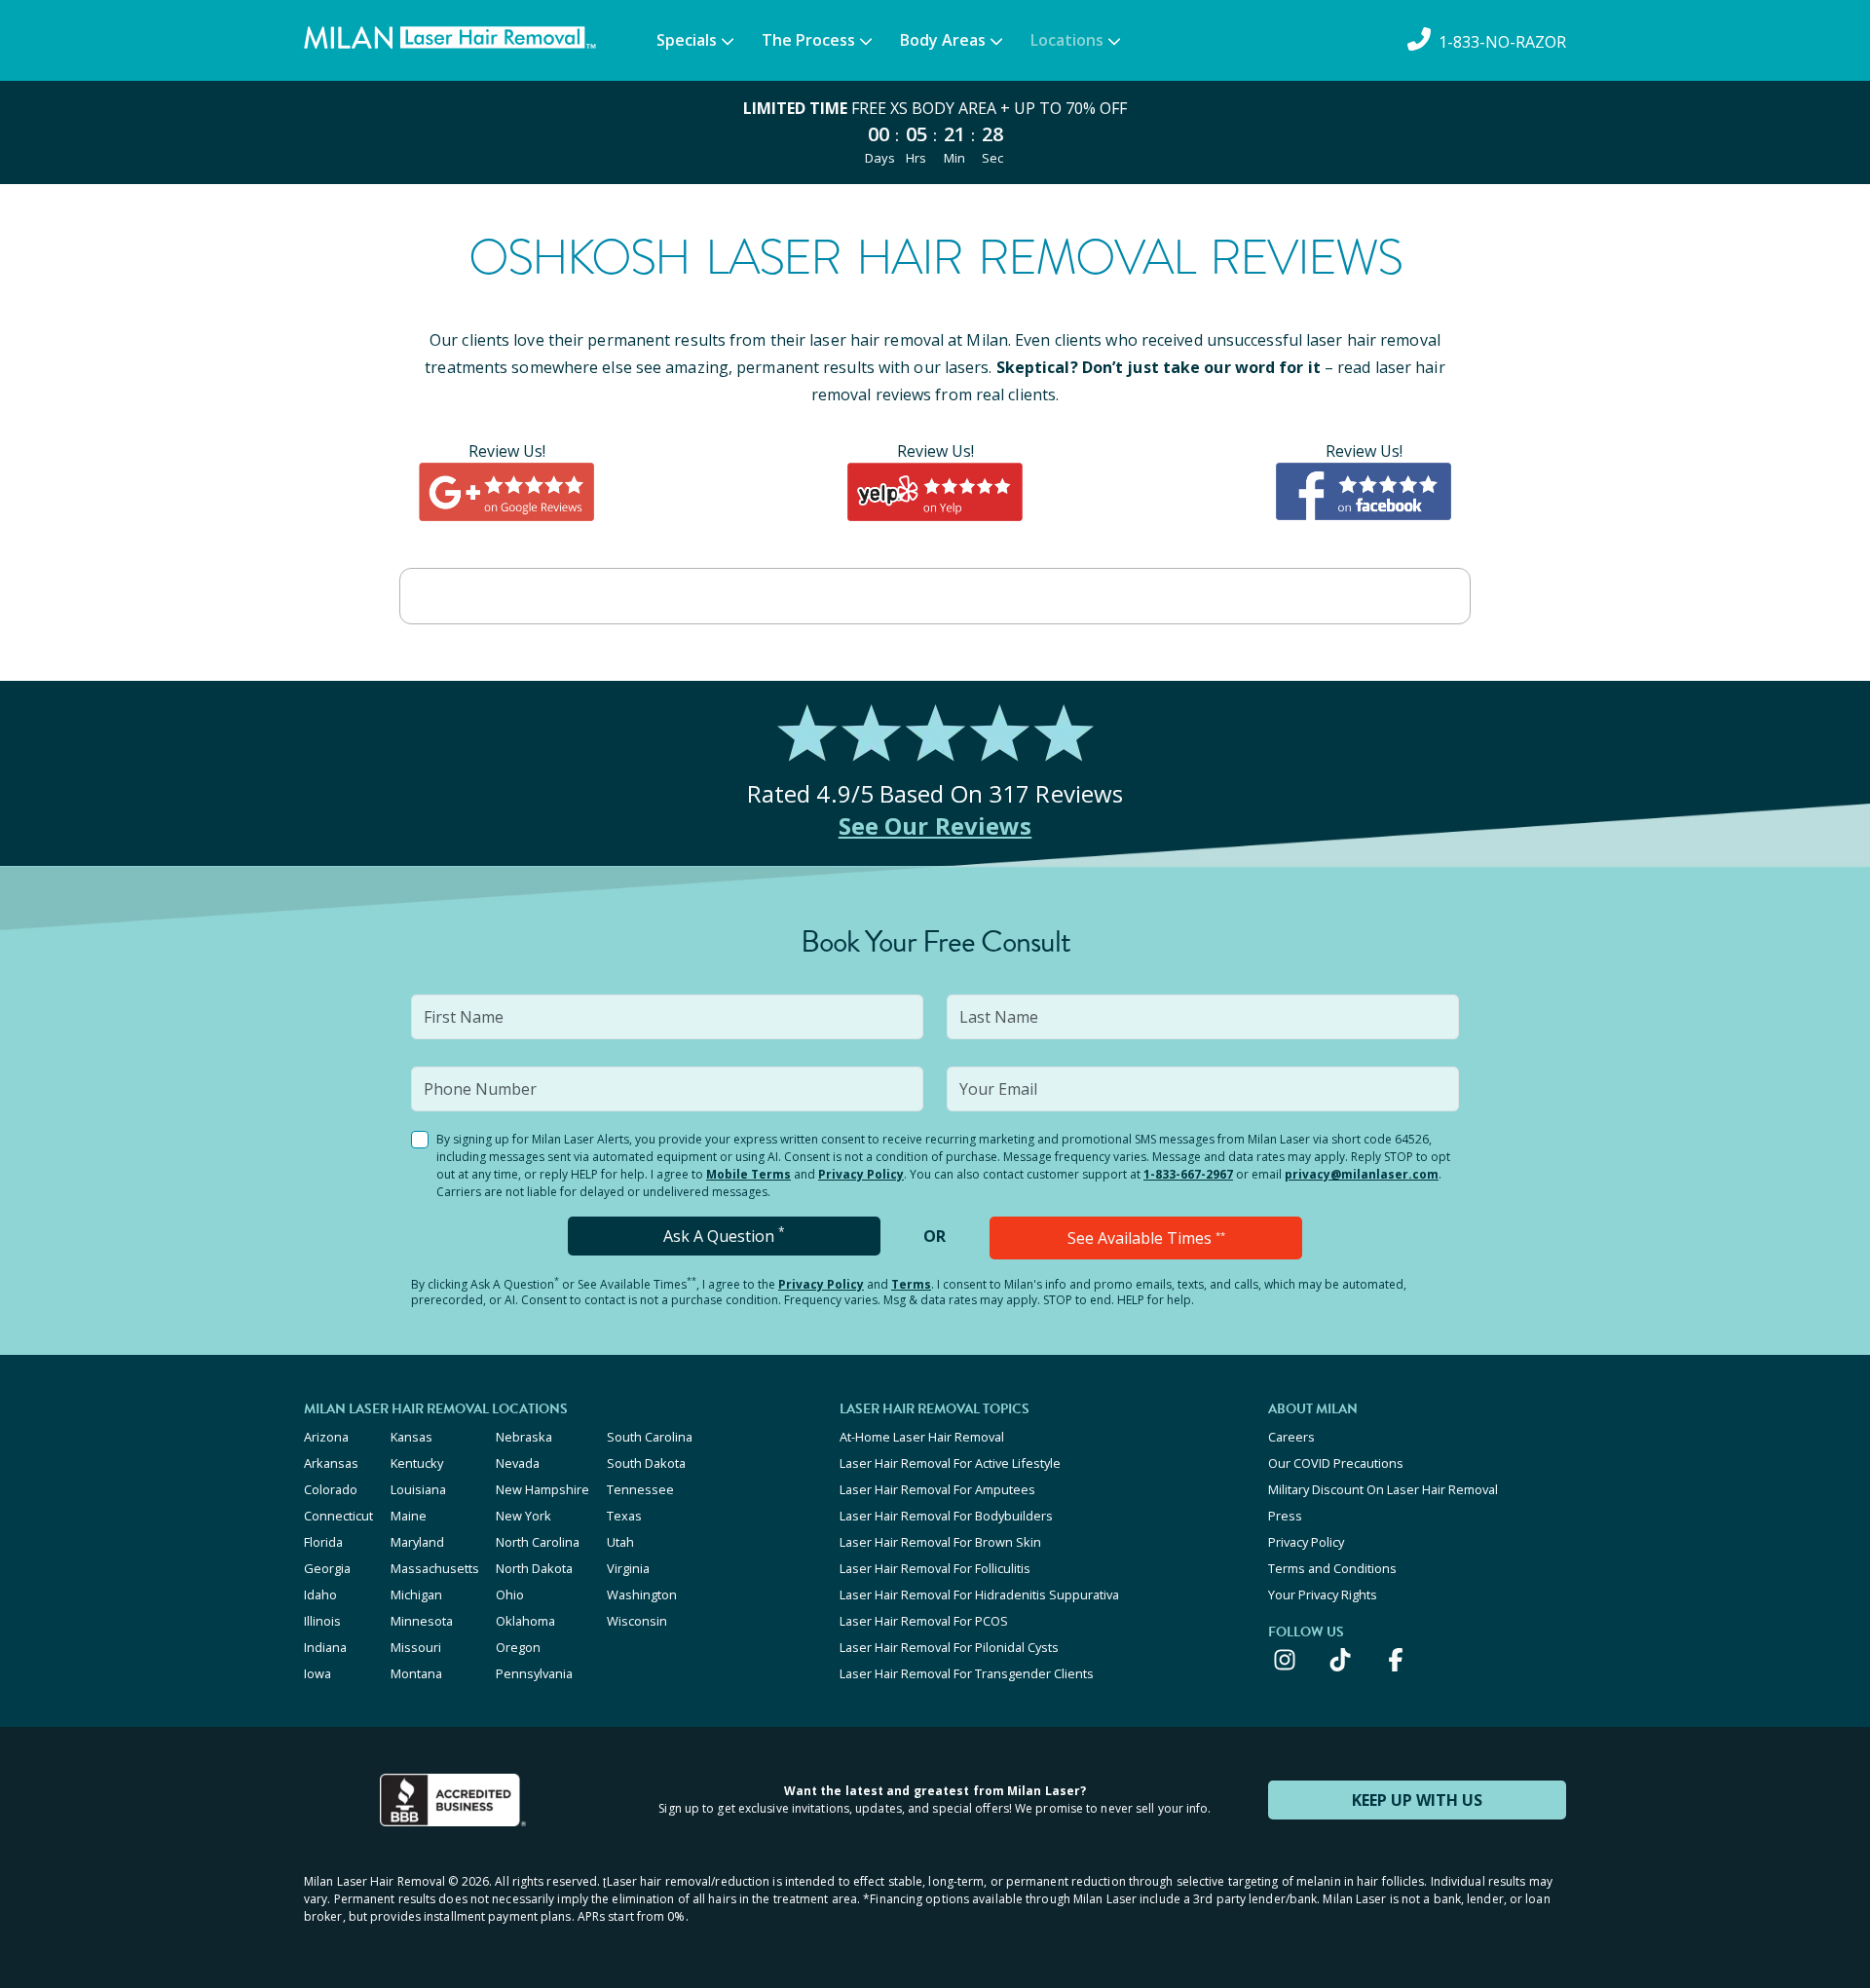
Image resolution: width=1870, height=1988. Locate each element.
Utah (620, 1542)
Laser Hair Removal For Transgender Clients (967, 1673)
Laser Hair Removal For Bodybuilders (946, 1516)
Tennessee (640, 1489)
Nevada (518, 1463)
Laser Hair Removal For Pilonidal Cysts (949, 1647)
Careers (1291, 1437)
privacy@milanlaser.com (1362, 1174)
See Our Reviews (935, 825)
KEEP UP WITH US (1417, 1800)
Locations (1067, 40)
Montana (416, 1673)
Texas (624, 1516)
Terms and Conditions (1332, 1568)
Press (1285, 1516)
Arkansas (331, 1463)
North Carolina (538, 1542)
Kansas (411, 1437)
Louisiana (418, 1489)
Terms (911, 1284)
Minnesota (422, 1621)
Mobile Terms (748, 1174)
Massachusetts (435, 1568)
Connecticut (338, 1516)
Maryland (417, 1542)
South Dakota (646, 1463)
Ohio (510, 1594)
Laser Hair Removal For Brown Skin (940, 1542)
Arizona (326, 1437)
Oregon (518, 1647)
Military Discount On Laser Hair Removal (1383, 1489)
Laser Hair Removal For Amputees (937, 1489)
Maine (409, 1516)
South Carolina (650, 1437)
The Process (808, 40)
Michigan (416, 1594)
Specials (687, 40)
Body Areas (943, 40)
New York (524, 1516)
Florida (323, 1542)
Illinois (322, 1621)
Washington (642, 1594)
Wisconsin (637, 1621)
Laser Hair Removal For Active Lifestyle (950, 1463)
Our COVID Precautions (1336, 1463)
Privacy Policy (861, 1174)
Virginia (628, 1568)
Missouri (416, 1647)
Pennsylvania (534, 1673)
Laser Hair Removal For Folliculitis (935, 1568)
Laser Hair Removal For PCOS (924, 1621)
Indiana (325, 1647)
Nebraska (524, 1437)
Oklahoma (525, 1621)
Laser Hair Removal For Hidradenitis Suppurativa (979, 1594)
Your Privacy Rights (1323, 1594)
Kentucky (417, 1463)
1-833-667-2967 (1188, 1174)
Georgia (327, 1568)
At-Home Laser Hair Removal (922, 1437)
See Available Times (1146, 1238)
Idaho (320, 1594)
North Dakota (534, 1568)
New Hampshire (542, 1489)
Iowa (318, 1673)
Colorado (331, 1489)
